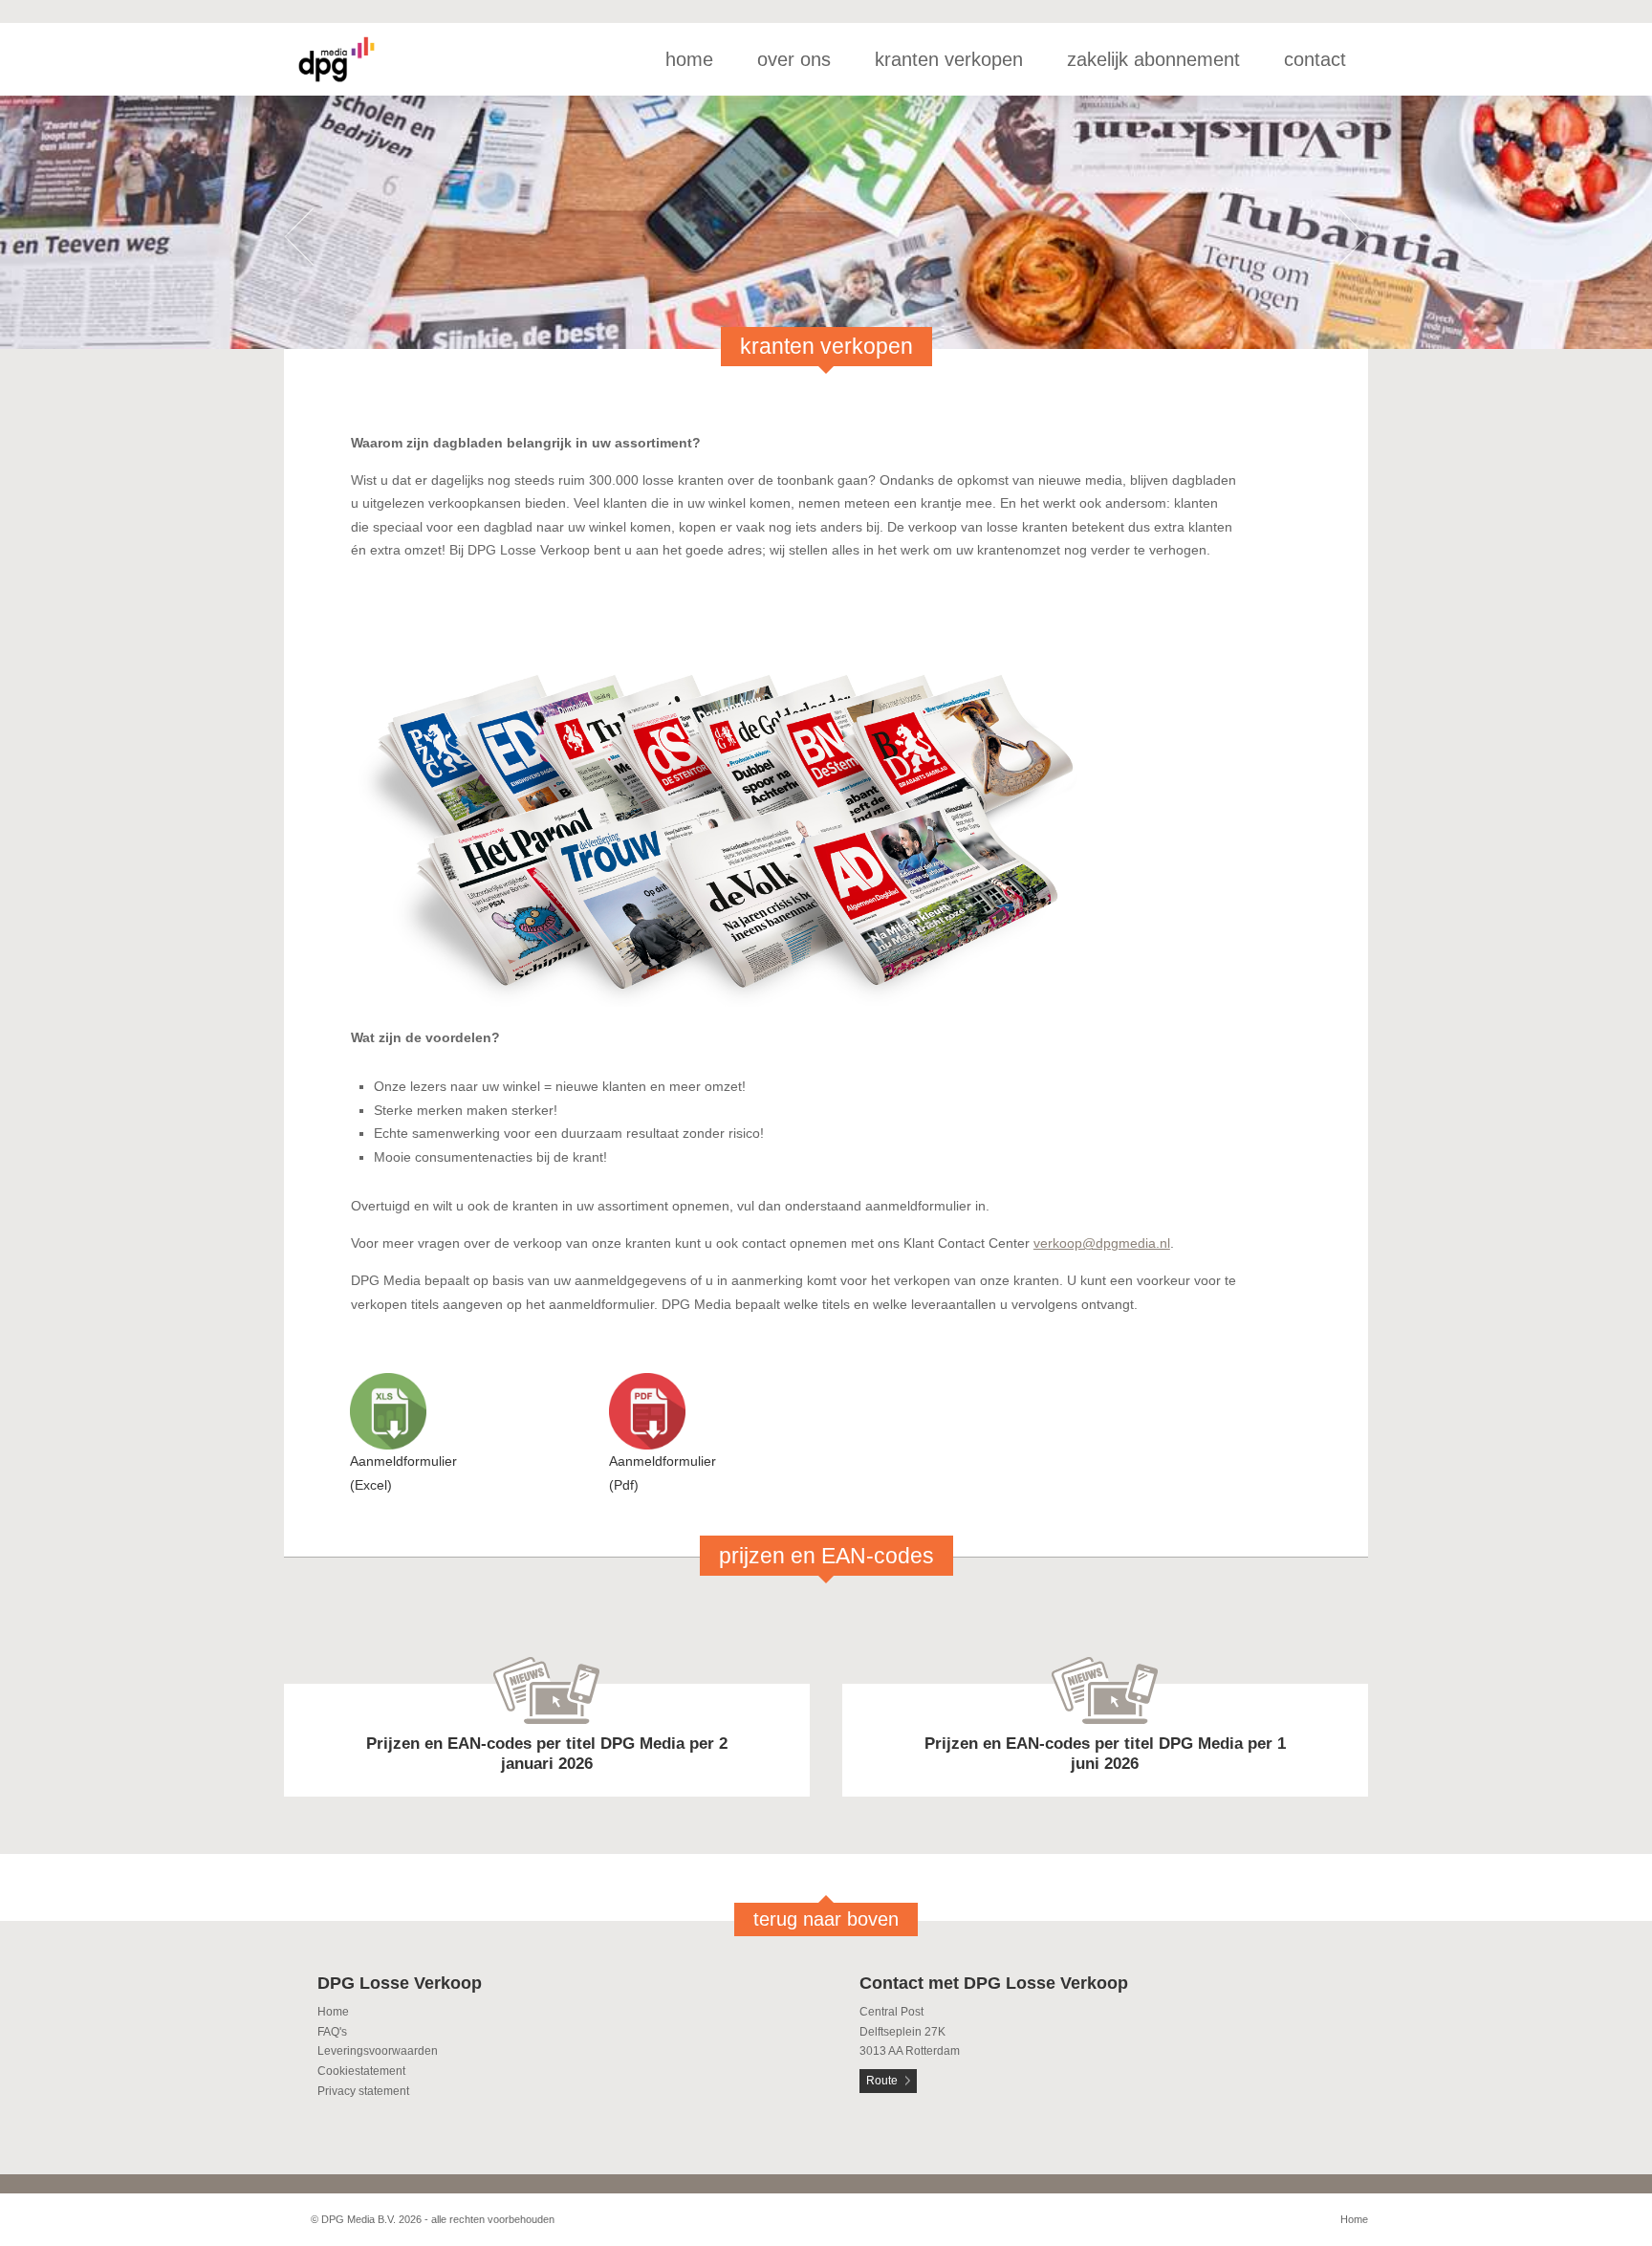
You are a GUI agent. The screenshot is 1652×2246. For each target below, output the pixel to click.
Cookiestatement (361, 2071)
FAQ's (332, 2032)
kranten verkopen (949, 59)
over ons (794, 59)
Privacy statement (363, 2091)
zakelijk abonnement (1153, 59)
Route (882, 2081)
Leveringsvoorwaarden (378, 2051)
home (689, 59)
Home (333, 2012)
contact (1315, 59)
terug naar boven (826, 1919)
